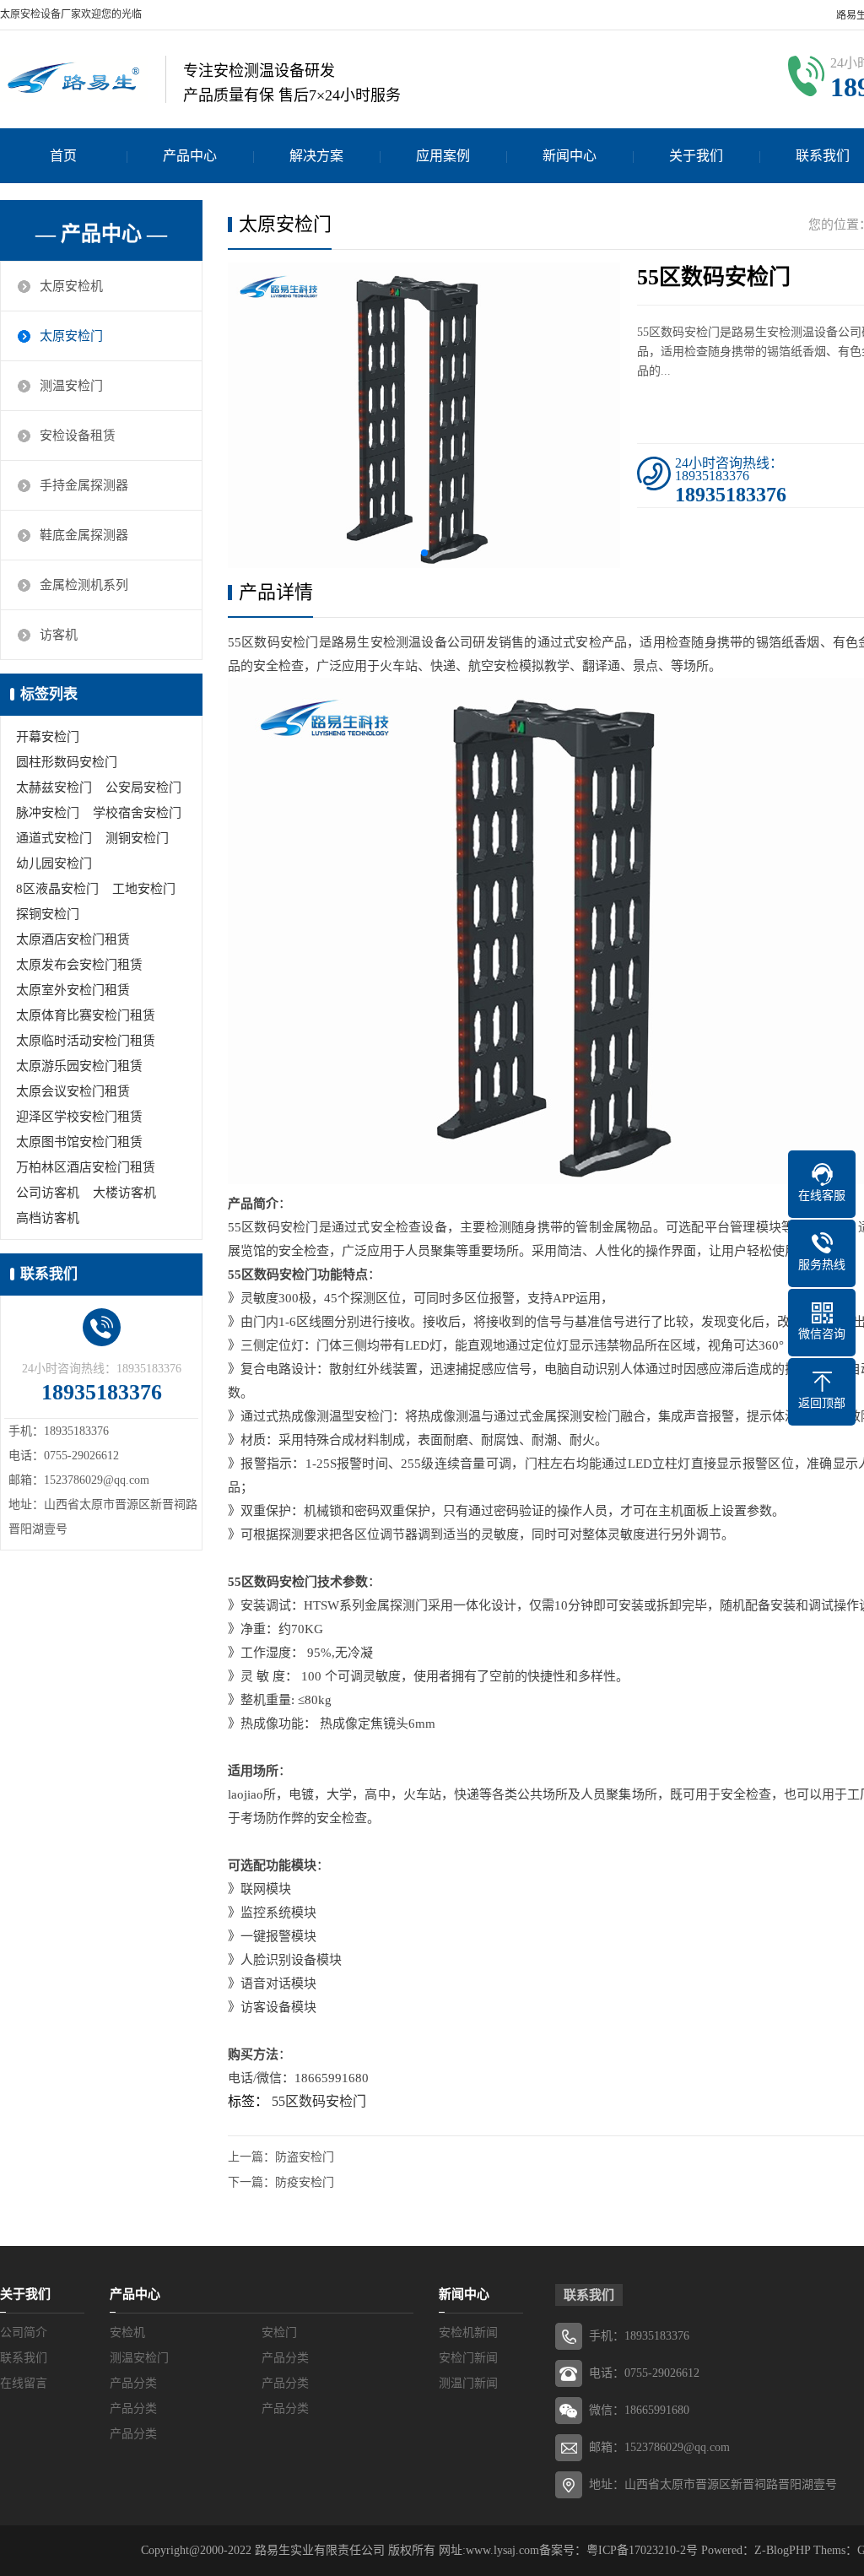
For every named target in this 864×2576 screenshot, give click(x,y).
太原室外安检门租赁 (73, 990)
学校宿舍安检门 (137, 813)
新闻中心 (570, 156)
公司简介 (24, 2332)
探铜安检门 (48, 914)
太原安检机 (71, 286)
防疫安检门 (305, 2182)
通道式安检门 (54, 838)
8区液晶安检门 (57, 889)
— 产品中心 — (101, 234)
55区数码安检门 (319, 2101)
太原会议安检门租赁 (73, 1091)
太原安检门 (71, 336)
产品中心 (190, 156)
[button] (424, 553)
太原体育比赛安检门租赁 (86, 1015)
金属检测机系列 (84, 585)
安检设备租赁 (78, 436)
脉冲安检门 (48, 813)
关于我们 (696, 156)
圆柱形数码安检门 (67, 762)
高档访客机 (48, 1218)
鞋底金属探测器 (84, 535)
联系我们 (24, 2358)
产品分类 (285, 2358)
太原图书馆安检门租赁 (79, 1142)
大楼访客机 (124, 1193)
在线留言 (24, 2383)
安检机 (127, 2332)
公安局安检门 (143, 787)
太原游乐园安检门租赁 (79, 1066)
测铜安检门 (137, 838)
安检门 (279, 2332)
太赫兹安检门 (54, 787)
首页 (63, 156)
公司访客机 (48, 1193)
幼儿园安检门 (54, 863)
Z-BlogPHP (782, 2550)
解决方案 (316, 156)
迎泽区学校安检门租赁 (79, 1117)
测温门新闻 (468, 2383)
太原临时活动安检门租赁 (86, 1041)
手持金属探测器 (84, 485)
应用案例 (443, 156)
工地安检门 (144, 889)
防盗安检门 (305, 2157)
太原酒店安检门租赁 (73, 939)
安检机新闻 (468, 2332)
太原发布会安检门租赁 (79, 965)
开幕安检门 (48, 737)
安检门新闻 (468, 2358)
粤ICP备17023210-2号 (642, 2550)
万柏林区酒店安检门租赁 (86, 1167)
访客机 (59, 635)
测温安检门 (71, 386)
